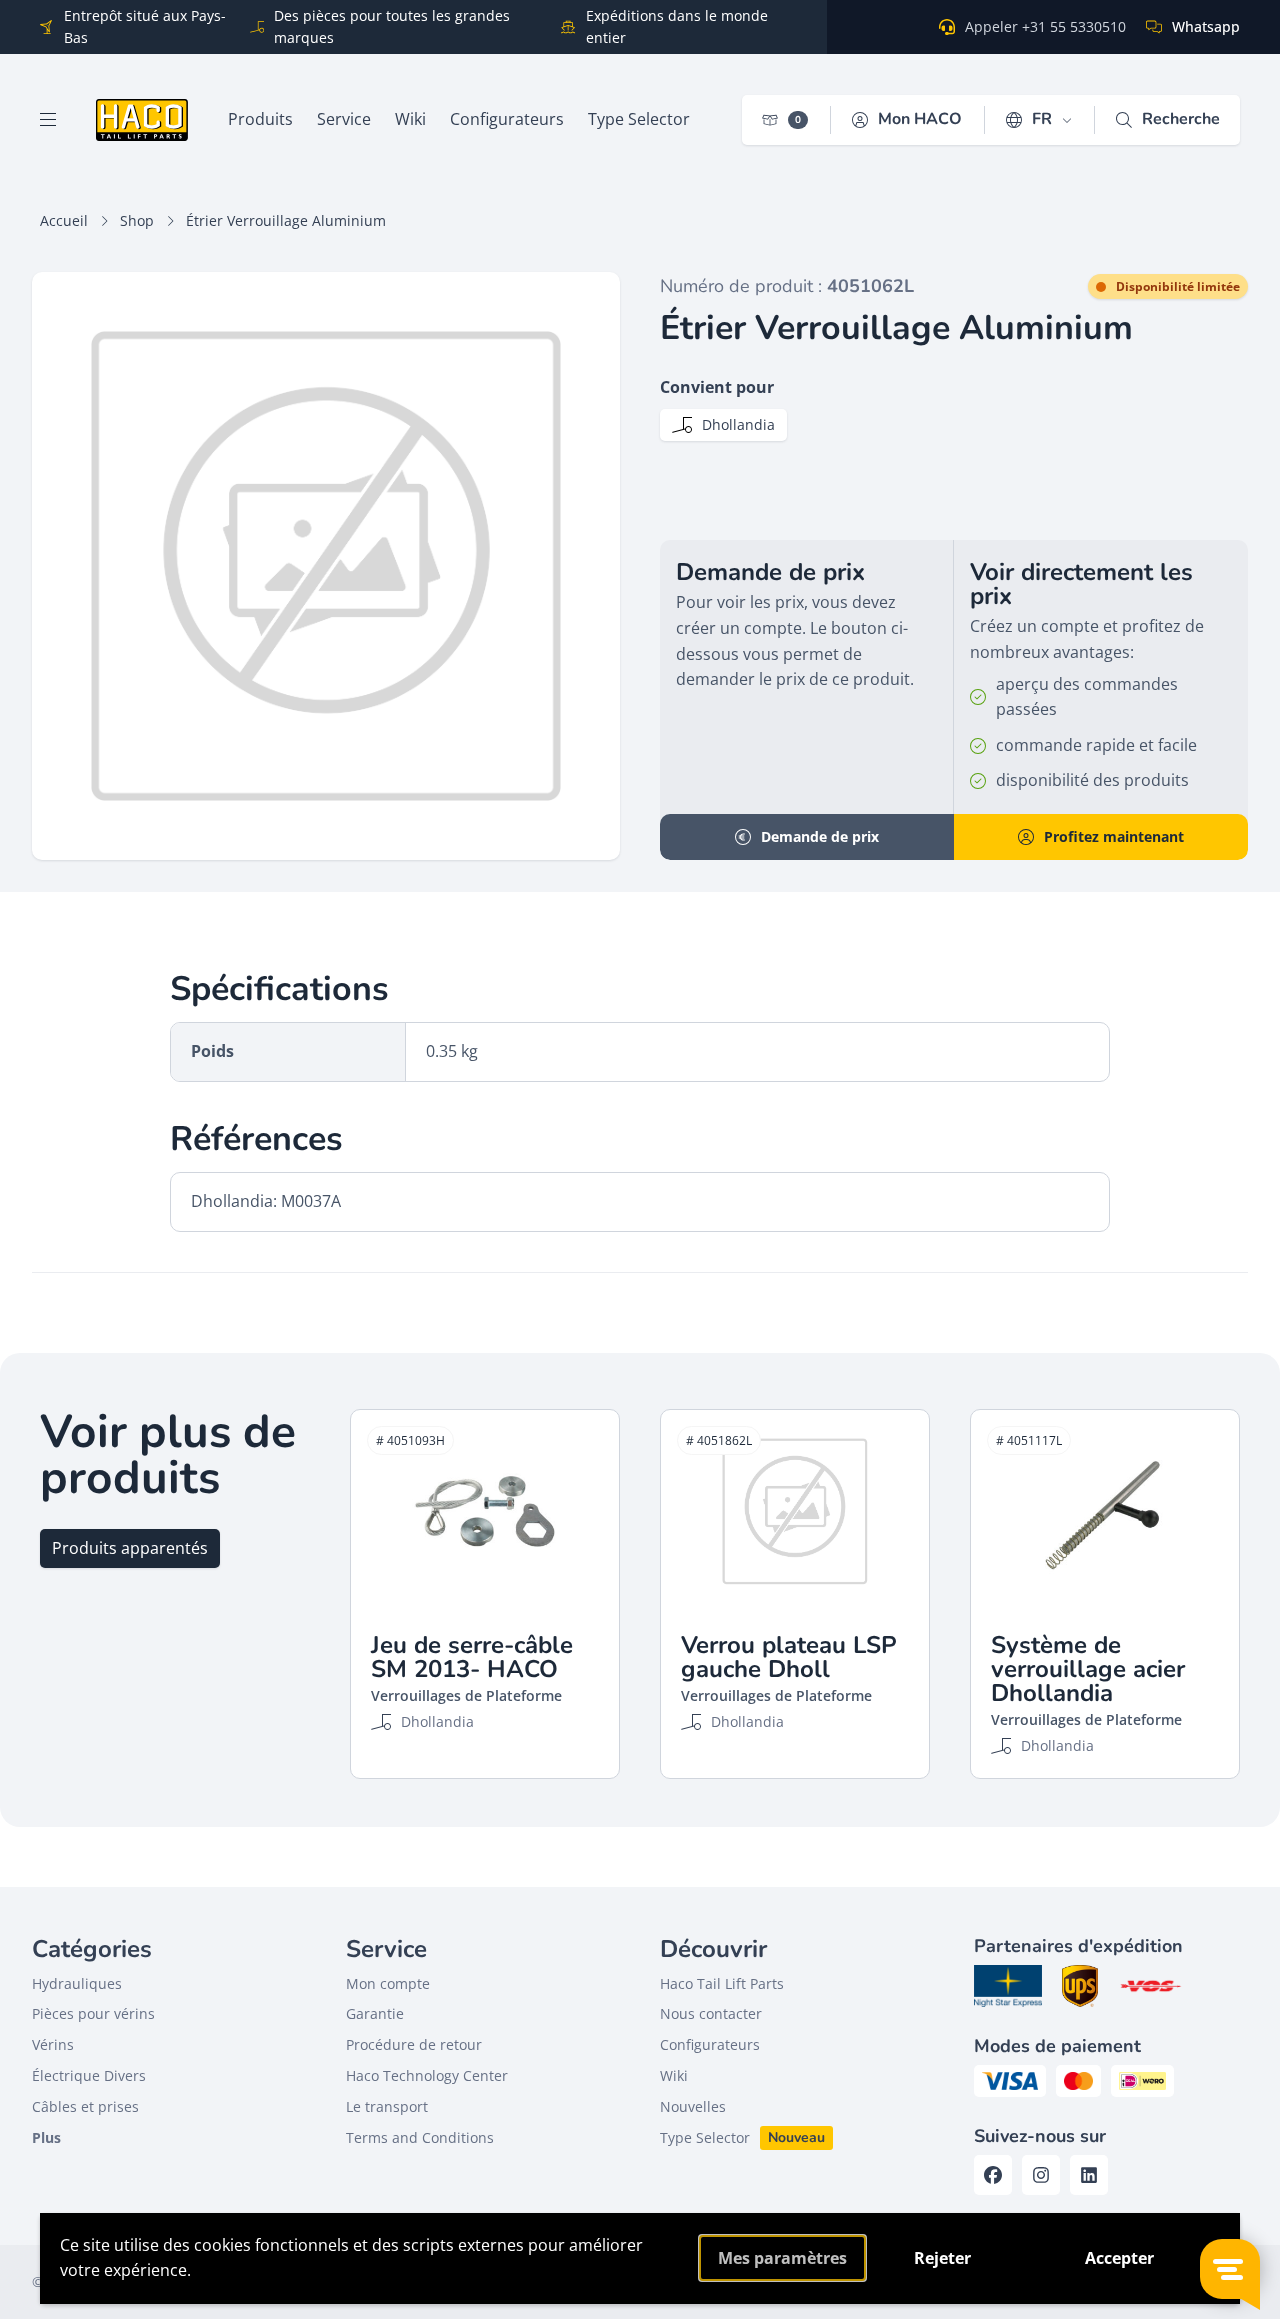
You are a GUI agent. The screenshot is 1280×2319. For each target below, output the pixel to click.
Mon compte (388, 1983)
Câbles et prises (85, 2106)
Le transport (387, 2106)
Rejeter (942, 2258)
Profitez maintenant (1114, 836)
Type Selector (705, 2137)
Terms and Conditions (420, 2137)
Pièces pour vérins (93, 2013)
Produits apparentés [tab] (130, 1548)
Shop (137, 220)
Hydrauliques (77, 1983)
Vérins (53, 2044)
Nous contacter (711, 2013)
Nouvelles (693, 2106)
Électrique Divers (89, 2075)
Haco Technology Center (427, 2075)
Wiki (674, 2075)
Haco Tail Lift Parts (722, 1983)
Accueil (64, 220)
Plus (46, 2137)
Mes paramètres (782, 2258)
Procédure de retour (414, 2044)
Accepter (1119, 2258)
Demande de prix (820, 836)
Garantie (375, 2013)
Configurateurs (710, 2044)
